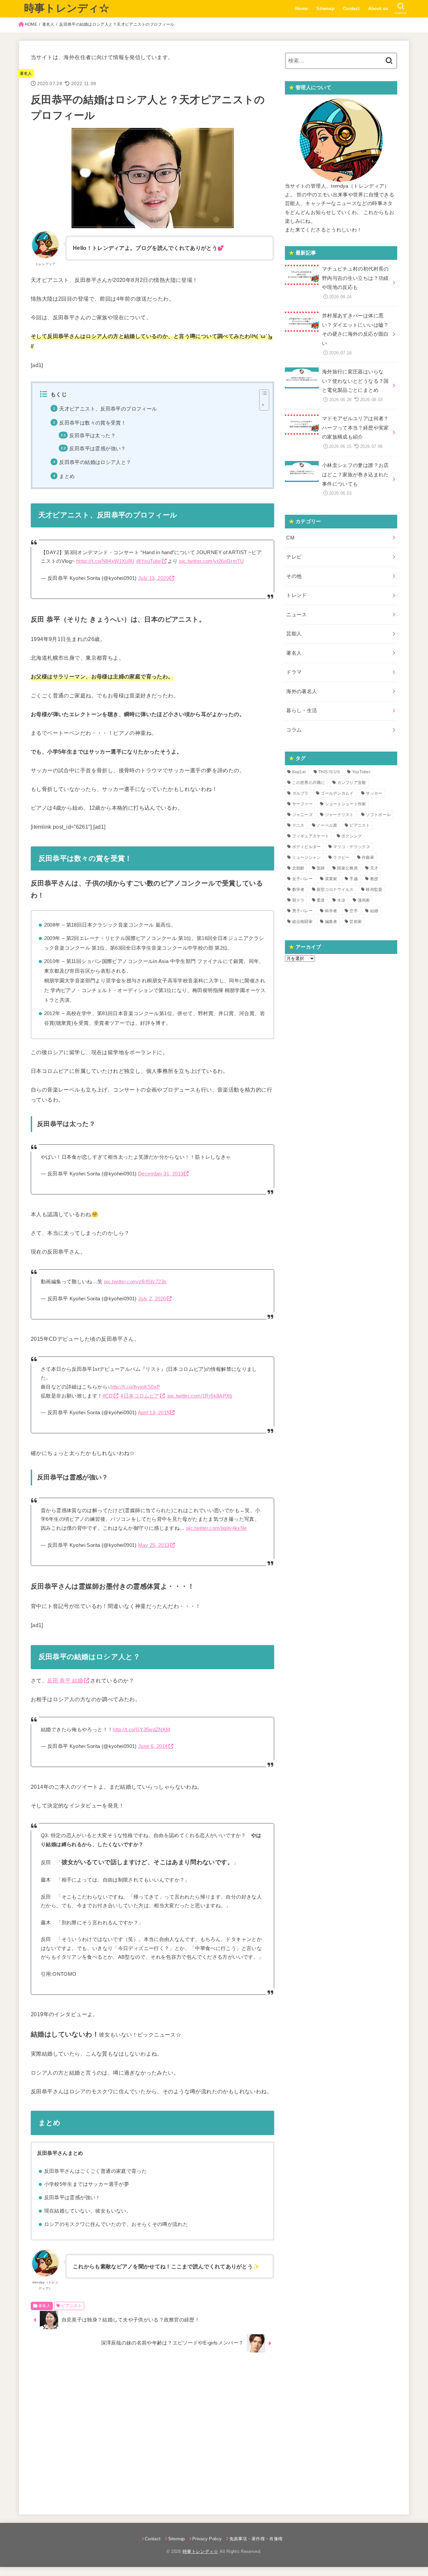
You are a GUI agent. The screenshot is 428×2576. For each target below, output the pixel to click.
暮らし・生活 (302, 710)
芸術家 (356, 922)
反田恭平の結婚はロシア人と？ (95, 462)
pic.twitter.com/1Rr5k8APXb (200, 1396)
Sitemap (325, 9)
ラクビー (341, 857)
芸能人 (294, 634)
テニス (298, 825)
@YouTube (149, 561)
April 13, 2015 (153, 1413)
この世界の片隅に (309, 783)
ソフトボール (378, 815)
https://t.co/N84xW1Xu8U (105, 561)
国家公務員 (347, 868)
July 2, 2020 (152, 1299)
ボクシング (352, 836)
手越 (354, 879)
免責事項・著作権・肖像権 (256, 2539)
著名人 (48, 24)
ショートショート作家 (346, 804)
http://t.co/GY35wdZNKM (141, 1730)
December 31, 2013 (161, 1174)
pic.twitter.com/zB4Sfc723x (135, 1282)
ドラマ (294, 672)
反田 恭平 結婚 (65, 1680)
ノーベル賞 (327, 825)
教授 (374, 879)
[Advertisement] (152, 2430)
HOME (31, 24)
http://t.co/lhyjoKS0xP (135, 1387)
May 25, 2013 (154, 1545)
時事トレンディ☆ (67, 8)
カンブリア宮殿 (352, 783)
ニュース (296, 615)
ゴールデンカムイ (337, 793)
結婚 (374, 911)
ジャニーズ (303, 815)
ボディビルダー (307, 847)
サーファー (303, 804)
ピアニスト (72, 2306)
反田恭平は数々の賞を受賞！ (93, 423)
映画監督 (374, 890)
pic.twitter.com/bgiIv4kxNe (217, 1528)
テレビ (294, 557)
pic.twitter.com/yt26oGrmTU (212, 561)
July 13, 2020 (153, 578)
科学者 (331, 911)
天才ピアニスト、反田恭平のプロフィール (108, 409)
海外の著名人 (302, 691)
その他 (294, 576)
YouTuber (361, 772)
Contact (351, 9)
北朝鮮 (298, 868)
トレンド (296, 595)
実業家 (331, 879)
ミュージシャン (307, 857)
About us (378, 9)
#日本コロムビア (140, 1396)
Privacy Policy (207, 2539)
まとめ (67, 476)
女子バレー (303, 879)
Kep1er (299, 772)
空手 (354, 911)
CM (290, 538)
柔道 (321, 900)
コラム (294, 730)
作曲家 (368, 857)
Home (302, 9)
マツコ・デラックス (352, 847)
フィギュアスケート (311, 836)
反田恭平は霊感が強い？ (97, 449)
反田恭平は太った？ (92, 436)
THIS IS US (329, 772)
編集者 (331, 922)
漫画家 (364, 900)
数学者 (298, 890)
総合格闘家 (303, 922)
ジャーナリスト (339, 815)
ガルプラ (300, 793)
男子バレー (303, 911)
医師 (321, 868)
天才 (374, 868)
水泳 (341, 900)
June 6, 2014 (153, 1746)
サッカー (374, 793)
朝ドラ (298, 900)
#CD (108, 1396)
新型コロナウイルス (335, 890)
